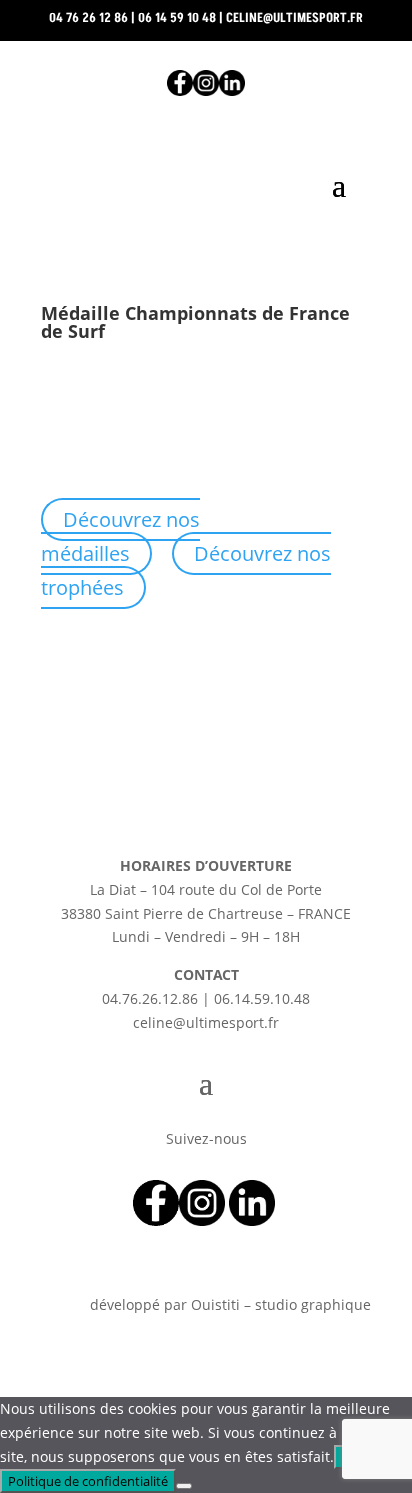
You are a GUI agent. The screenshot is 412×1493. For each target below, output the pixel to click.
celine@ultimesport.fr (294, 18)
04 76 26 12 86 (88, 18)
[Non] (184, 1486)
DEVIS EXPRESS (206, 248)
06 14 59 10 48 (177, 18)
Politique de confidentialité (88, 1481)
